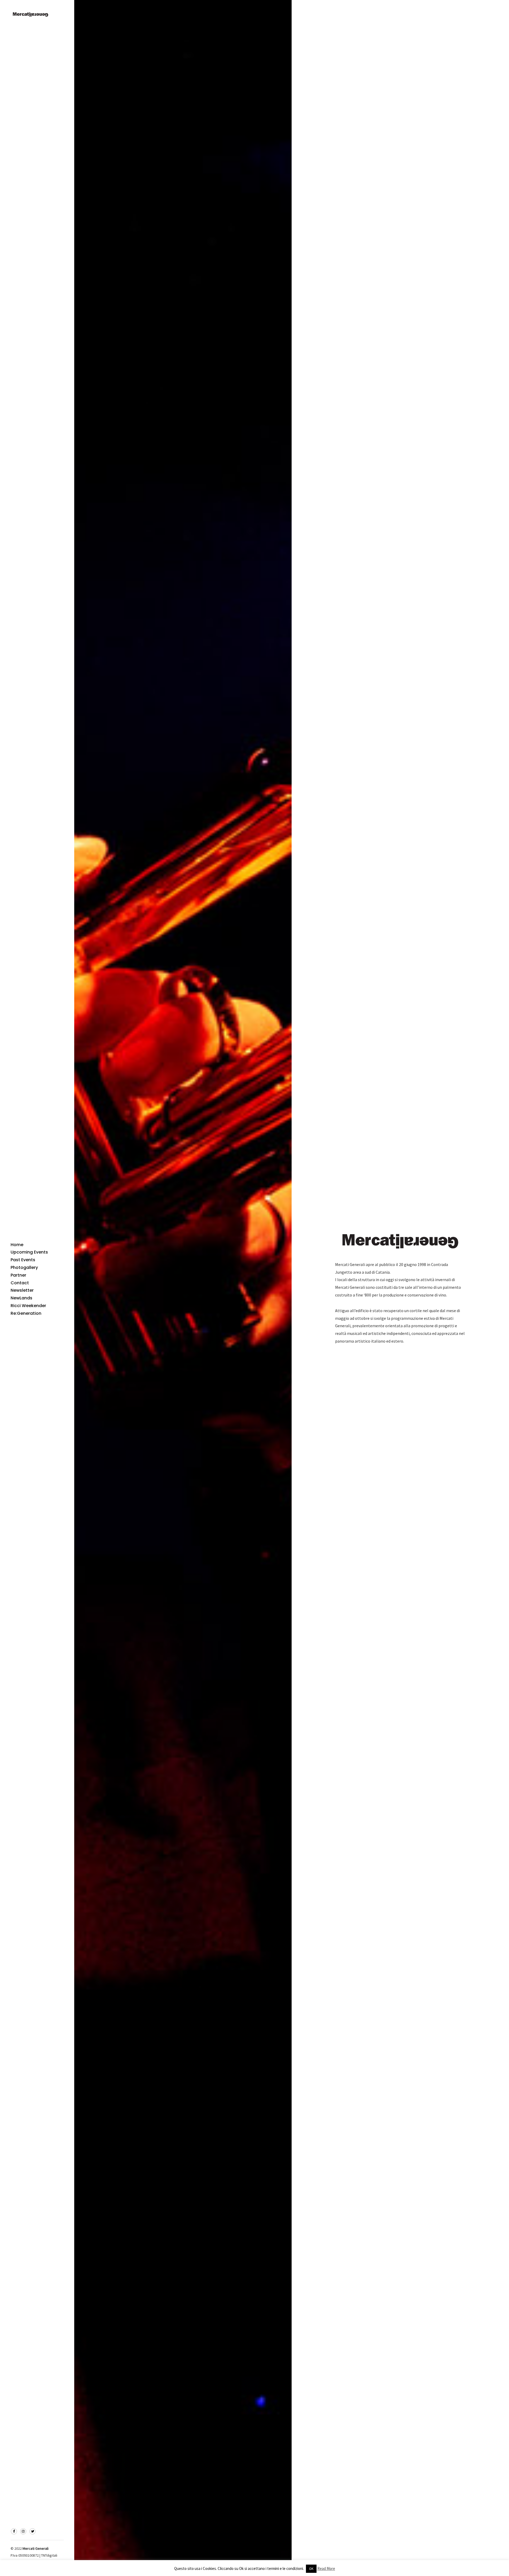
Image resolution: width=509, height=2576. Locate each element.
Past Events (23, 1260)
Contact (20, 1283)
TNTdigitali (49, 2555)
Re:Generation (26, 1313)
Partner (18, 1275)
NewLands (21, 1298)
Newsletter (22, 1290)
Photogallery (24, 1267)
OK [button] (311, 2569)
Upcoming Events (29, 1252)
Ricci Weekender (28, 1306)
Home (17, 1245)
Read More (326, 2568)
